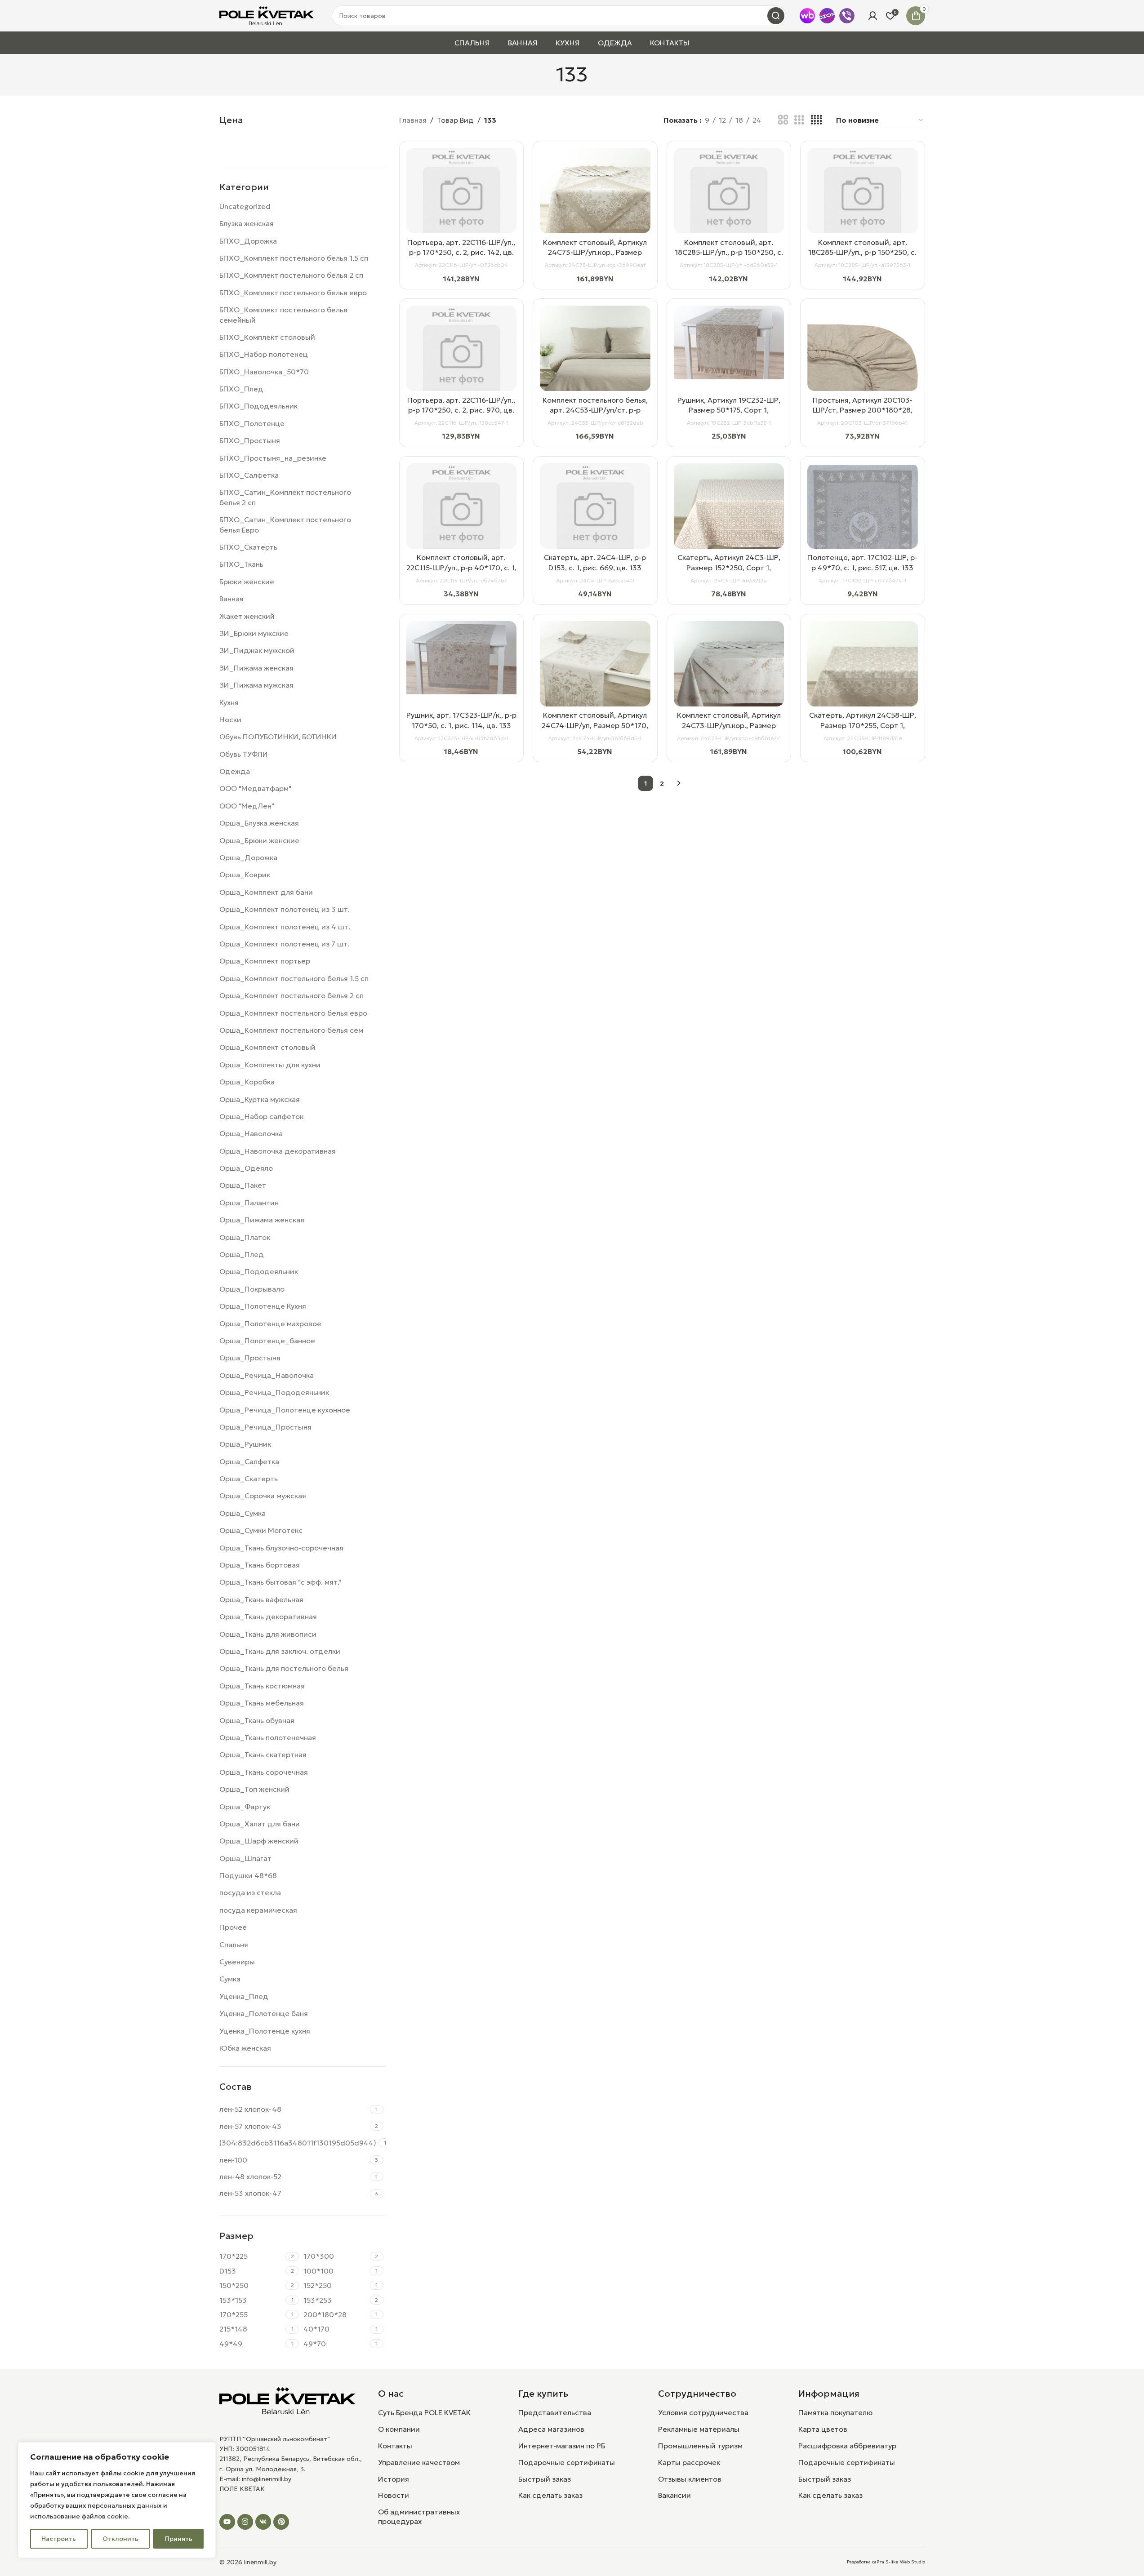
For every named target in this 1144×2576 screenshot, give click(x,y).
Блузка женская (247, 223)
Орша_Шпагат (245, 1858)
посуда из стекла (250, 1892)
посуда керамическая (258, 1910)
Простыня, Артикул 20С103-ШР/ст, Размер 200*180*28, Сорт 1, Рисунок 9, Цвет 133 (863, 410)
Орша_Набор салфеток (261, 1116)
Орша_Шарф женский (259, 1841)
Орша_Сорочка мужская (263, 1496)
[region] (117, 2500)
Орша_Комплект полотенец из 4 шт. (285, 927)
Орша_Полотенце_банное (267, 1341)
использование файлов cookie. (80, 2516)
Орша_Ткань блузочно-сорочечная (281, 1548)
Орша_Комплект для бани (266, 892)
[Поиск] (776, 16)
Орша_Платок (245, 1237)
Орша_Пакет (243, 1185)
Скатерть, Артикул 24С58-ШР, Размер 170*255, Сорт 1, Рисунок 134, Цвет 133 (863, 725)
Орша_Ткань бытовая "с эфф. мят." (280, 1582)
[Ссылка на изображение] (288, 2400)
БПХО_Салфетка (249, 475)
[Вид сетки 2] (783, 120)
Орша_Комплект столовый (267, 1047)
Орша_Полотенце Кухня (263, 1306)
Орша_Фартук (245, 1807)
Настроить (59, 2539)
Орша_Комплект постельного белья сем (291, 1030)
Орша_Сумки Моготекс (261, 1530)
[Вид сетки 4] (816, 120)
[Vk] (263, 2522)
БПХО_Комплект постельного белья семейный (283, 315)
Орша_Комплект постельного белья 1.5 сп (294, 978)
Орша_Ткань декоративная (268, 1617)
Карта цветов (823, 2429)
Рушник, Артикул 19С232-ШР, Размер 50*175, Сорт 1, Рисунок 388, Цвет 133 (729, 410)
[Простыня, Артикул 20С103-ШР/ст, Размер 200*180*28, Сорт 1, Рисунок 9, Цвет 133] (863, 361)
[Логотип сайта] (267, 15)
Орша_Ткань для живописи (268, 1634)
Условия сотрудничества (703, 2412)
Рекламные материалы (699, 2429)
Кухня (229, 702)
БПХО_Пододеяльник (258, 406)
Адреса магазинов (551, 2429)
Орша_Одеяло (246, 1168)
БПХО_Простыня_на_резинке (273, 458)
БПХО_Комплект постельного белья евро (293, 293)
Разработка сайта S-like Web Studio (886, 2562)
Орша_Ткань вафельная (261, 1599)
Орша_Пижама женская (262, 1220)
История (394, 2479)
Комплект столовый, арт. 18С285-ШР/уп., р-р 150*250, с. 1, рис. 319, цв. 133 (862, 252)
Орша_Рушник (245, 1444)
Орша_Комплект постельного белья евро (293, 1013)
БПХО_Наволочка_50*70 (264, 372)
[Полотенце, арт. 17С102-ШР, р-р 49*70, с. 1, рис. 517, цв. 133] (863, 546)
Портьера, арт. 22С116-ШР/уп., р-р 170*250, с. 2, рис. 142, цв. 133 (461, 252)
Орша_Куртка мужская (260, 1099)
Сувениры (237, 1962)
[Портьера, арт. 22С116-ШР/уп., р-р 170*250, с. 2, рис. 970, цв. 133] (462, 361)
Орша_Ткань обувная (257, 1720)
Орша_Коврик (245, 875)
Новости (394, 2495)
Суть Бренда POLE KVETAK (424, 2412)
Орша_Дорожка (248, 857)
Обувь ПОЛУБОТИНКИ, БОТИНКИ (278, 737)
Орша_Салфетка (249, 1461)
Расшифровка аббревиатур (847, 2446)
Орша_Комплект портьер (265, 961)
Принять (179, 2539)
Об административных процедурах (419, 2516)
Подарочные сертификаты (567, 2462)
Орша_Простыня (250, 1358)
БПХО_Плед (241, 389)
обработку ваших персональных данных (96, 2505)
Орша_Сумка (243, 1513)
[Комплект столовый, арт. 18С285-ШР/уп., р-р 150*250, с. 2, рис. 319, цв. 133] (729, 203)
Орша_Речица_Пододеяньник (274, 1392)
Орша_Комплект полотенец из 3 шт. (285, 909)
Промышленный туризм (700, 2446)
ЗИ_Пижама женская (256, 668)
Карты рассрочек (689, 2462)
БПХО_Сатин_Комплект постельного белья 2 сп (285, 497)
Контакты (395, 2446)
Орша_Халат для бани (260, 1824)
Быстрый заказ (545, 2479)
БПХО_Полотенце (252, 423)
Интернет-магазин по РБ (562, 2446)
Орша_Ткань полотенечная (268, 1737)
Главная (413, 120)
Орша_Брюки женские (259, 840)
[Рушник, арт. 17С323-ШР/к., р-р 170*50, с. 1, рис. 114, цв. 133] (462, 658)
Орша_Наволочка (251, 1133)
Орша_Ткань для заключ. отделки (280, 1651)
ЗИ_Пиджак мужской (257, 650)
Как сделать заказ (550, 2495)
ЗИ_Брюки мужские (254, 633)
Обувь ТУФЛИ (244, 754)
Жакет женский (247, 616)
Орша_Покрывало (252, 1289)
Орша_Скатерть (249, 1479)
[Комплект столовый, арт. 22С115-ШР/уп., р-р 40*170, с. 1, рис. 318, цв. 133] (462, 519)
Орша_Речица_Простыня (265, 1427)
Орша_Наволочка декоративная (278, 1151)
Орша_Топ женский (254, 1789)
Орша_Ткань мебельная (262, 1703)
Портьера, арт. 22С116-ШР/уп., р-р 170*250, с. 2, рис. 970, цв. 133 (461, 410)
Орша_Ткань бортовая (260, 1565)
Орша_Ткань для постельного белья (284, 1668)
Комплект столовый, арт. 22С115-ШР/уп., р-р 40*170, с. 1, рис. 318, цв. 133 (461, 567)
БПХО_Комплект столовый (267, 337)
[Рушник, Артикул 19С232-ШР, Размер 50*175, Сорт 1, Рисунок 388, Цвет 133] (729, 342)
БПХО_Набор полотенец (264, 354)
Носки (230, 720)
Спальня (234, 1945)
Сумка (230, 1979)
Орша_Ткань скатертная (263, 1754)
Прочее (233, 1927)
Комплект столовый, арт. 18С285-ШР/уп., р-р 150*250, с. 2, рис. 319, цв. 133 (729, 252)
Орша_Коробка (247, 1082)
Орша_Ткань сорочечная (264, 1772)
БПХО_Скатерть (248, 547)
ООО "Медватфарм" (255, 788)
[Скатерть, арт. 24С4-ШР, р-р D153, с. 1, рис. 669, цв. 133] (595, 519)
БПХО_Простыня (250, 440)
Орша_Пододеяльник (259, 1271)
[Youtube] (227, 2522)
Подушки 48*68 (248, 1875)
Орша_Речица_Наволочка (267, 1375)
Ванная (231, 599)
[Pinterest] (281, 2522)
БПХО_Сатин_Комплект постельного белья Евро (285, 524)
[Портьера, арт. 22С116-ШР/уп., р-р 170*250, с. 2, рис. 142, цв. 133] (462, 203)
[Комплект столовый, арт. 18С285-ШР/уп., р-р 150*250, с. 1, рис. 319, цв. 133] (863, 203)
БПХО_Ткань (241, 564)
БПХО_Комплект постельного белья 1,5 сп (294, 258)
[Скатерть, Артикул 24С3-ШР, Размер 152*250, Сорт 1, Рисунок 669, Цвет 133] (729, 519)
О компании (399, 2429)
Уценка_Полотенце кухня (265, 2031)
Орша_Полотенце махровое (270, 1324)
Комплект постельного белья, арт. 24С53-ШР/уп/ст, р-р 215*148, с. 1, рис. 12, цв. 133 (595, 410)
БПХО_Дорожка (248, 241)
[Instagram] (245, 2522)
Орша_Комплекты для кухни (270, 1065)
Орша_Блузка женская (259, 823)
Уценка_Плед (244, 1996)
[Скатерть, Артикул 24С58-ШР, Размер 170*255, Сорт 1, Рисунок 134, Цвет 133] (863, 676)
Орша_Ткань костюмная (262, 1686)
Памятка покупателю (835, 2412)
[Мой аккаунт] (872, 16)
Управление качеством (419, 2462)
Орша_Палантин (249, 1203)
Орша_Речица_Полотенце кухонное (285, 1410)
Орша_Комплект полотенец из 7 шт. (284, 944)
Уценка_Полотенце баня (264, 2013)
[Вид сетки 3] (799, 120)
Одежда (235, 771)
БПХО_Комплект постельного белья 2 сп (291, 275)
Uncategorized (245, 206)
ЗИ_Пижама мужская (256, 685)
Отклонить (120, 2539)
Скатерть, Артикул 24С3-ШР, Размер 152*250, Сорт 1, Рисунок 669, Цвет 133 (729, 567)
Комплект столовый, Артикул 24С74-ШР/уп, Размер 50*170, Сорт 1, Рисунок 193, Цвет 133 (595, 725)
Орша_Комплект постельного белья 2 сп (292, 995)
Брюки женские (247, 582)
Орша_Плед (242, 1254)
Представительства (555, 2412)
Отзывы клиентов (690, 2479)
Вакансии (674, 2495)
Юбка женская (245, 2048)
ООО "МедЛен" (247, 806)
